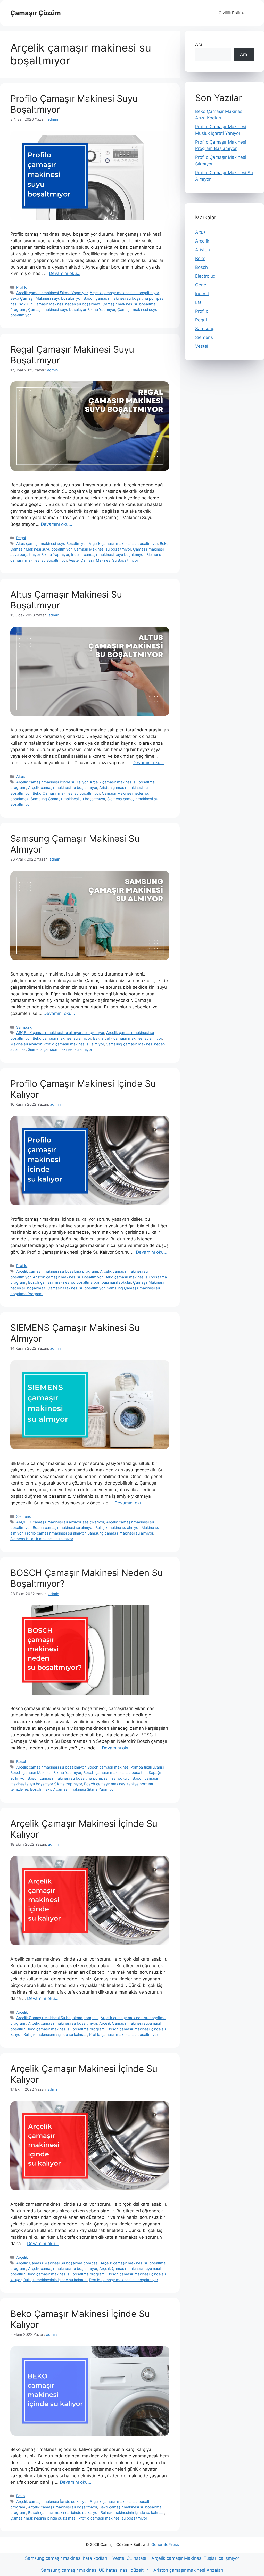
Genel (201, 285)
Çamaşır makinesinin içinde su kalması (43, 2518)
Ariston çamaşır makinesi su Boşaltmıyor (68, 1277)
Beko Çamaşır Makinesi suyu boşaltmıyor (46, 298)
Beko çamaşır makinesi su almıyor (62, 1038)
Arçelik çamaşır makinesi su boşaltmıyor (124, 293)
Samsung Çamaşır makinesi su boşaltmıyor (68, 799)
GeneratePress (165, 2544)
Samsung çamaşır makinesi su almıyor (120, 1533)
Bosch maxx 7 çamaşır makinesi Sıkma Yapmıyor (73, 1789)
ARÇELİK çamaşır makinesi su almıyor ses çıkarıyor (60, 1033)
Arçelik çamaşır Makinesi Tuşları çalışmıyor (195, 2558)
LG (198, 302)
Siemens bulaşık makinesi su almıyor (42, 1539)
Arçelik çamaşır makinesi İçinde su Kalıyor (52, 782)
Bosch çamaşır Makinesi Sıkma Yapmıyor (46, 1773)
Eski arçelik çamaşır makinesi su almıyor (127, 1038)
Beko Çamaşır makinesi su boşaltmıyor (66, 793)
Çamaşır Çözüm (36, 13)
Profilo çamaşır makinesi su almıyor (74, 1044)
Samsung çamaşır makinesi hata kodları (66, 2558)
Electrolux (205, 276)
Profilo (22, 287)
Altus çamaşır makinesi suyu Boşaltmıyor (51, 543)
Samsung (24, 1027)
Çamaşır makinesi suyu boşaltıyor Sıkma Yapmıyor (72, 309)
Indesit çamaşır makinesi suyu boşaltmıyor (108, 555)
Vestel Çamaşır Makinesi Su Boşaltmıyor (104, 560)
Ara (199, 44)
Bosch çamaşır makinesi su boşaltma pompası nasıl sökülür (80, 1282)
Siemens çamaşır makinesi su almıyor (60, 1049)
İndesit (202, 294)
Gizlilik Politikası (234, 13)
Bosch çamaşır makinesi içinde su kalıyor (63, 2512)
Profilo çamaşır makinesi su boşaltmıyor (124, 2034)
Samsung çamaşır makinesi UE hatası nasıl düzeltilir (95, 2570)
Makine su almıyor (26, 1044)
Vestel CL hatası (129, 2558)
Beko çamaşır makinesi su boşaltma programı (66, 2029)
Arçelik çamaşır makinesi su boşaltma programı (57, 1271)
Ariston (203, 250)
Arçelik (22, 2012)
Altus (21, 776)
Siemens (24, 1516)
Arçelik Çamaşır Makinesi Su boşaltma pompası (57, 2018)
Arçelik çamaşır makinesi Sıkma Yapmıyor (52, 293)
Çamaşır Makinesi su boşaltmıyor (102, 549)
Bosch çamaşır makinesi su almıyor (63, 1527)
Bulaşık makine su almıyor (117, 1527)
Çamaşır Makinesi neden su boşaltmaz (67, 304)
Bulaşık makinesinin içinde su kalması (55, 2034)
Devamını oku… (65, 273)
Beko (21, 2496)
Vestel (202, 346)
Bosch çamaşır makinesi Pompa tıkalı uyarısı (126, 1767)
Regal (21, 538)
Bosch (22, 1761)
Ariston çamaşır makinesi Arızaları (188, 2570)
